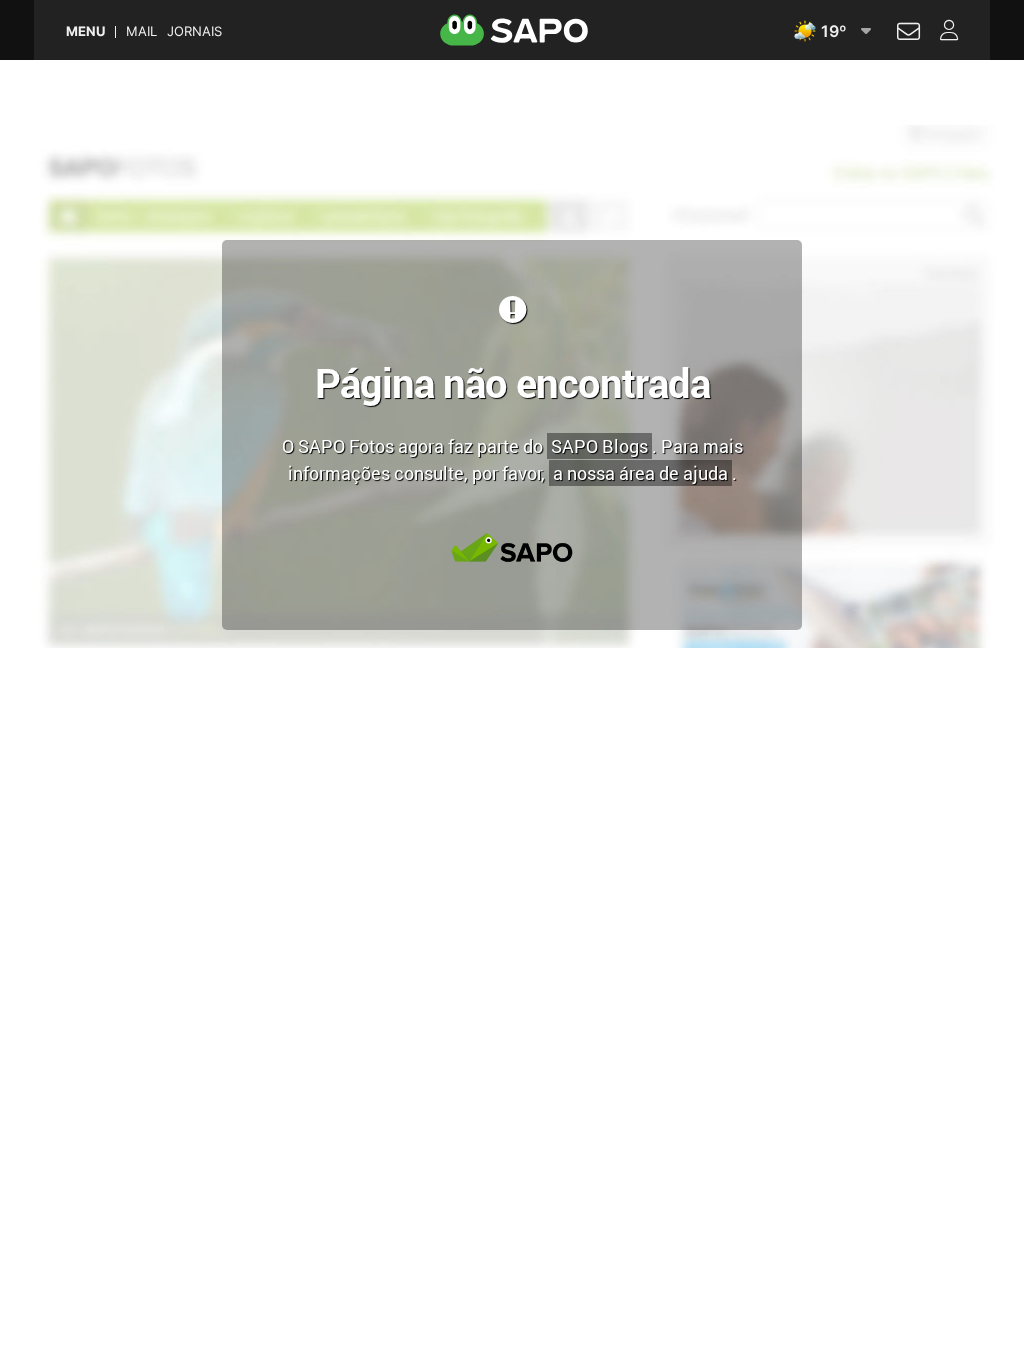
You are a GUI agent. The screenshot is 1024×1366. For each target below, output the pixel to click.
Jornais (194, 31)
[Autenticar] (908, 34)
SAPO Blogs (599, 446)
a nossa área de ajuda (640, 473)
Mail (141, 31)
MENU (85, 31)
